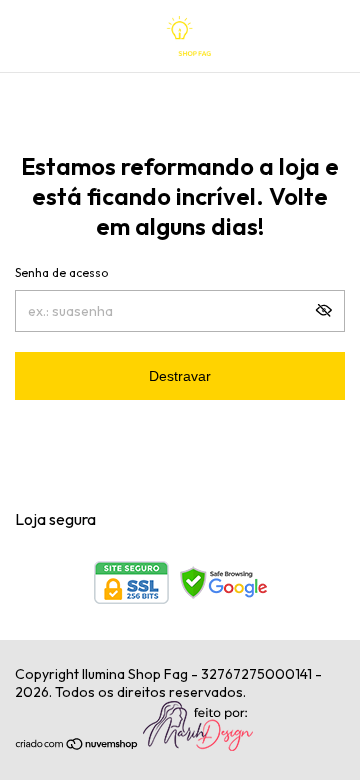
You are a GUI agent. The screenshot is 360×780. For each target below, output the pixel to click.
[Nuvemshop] (77, 746)
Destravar (180, 376)
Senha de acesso (61, 272)
